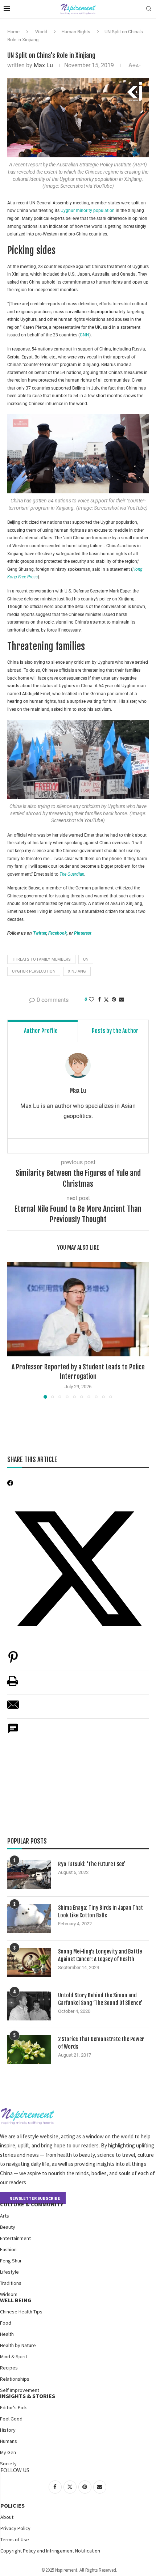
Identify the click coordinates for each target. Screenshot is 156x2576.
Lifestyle (9, 2272)
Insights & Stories (28, 2396)
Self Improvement (20, 2390)
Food (6, 2323)
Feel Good (11, 2419)
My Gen (8, 2452)
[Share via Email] (122, 999)
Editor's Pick (13, 2407)
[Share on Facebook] (99, 999)
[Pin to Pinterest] (114, 999)
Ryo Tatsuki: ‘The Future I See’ (92, 1864)
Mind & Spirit (14, 2356)
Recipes (9, 2368)
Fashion (8, 2249)
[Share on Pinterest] (13, 1661)
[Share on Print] (13, 1685)
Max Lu (43, 65)
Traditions (11, 2283)
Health (7, 2334)
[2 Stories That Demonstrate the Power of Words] (29, 2050)
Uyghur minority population (88, 211)
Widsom (9, 2294)
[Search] (149, 9)
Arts (5, 2216)
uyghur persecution (34, 971)
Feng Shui (11, 2261)
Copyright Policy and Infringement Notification (50, 2551)
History (8, 2430)
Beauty (8, 2227)
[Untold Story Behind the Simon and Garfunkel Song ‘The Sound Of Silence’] (29, 2006)
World (41, 32)
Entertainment (15, 2238)
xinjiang (77, 971)
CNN (85, 335)
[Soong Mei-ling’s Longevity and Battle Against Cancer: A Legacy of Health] (29, 1962)
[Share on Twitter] (106, 1000)
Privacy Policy (15, 2528)
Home (13, 32)
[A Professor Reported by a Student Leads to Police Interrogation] (78, 1309)
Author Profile (41, 1031)
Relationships (15, 2379)
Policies (13, 2505)
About (7, 2517)
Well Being (16, 2300)
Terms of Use (15, 2539)
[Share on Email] (13, 1708)
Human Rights (76, 32)
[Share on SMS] (13, 1732)
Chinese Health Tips (21, 2312)
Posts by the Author (115, 1031)
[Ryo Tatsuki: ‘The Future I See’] (29, 1875)
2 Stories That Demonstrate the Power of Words (101, 2043)
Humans (9, 2441)
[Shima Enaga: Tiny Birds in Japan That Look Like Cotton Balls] (29, 1918)
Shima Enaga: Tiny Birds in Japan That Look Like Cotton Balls (100, 1912)
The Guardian (72, 874)
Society (8, 2464)
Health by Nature (18, 2345)
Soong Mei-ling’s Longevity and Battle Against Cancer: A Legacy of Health (100, 1955)
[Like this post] (91, 999)
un (86, 959)
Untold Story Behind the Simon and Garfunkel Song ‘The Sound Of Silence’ (100, 1999)
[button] (13, 1330)
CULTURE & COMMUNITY (32, 2204)
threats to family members (41, 959)
